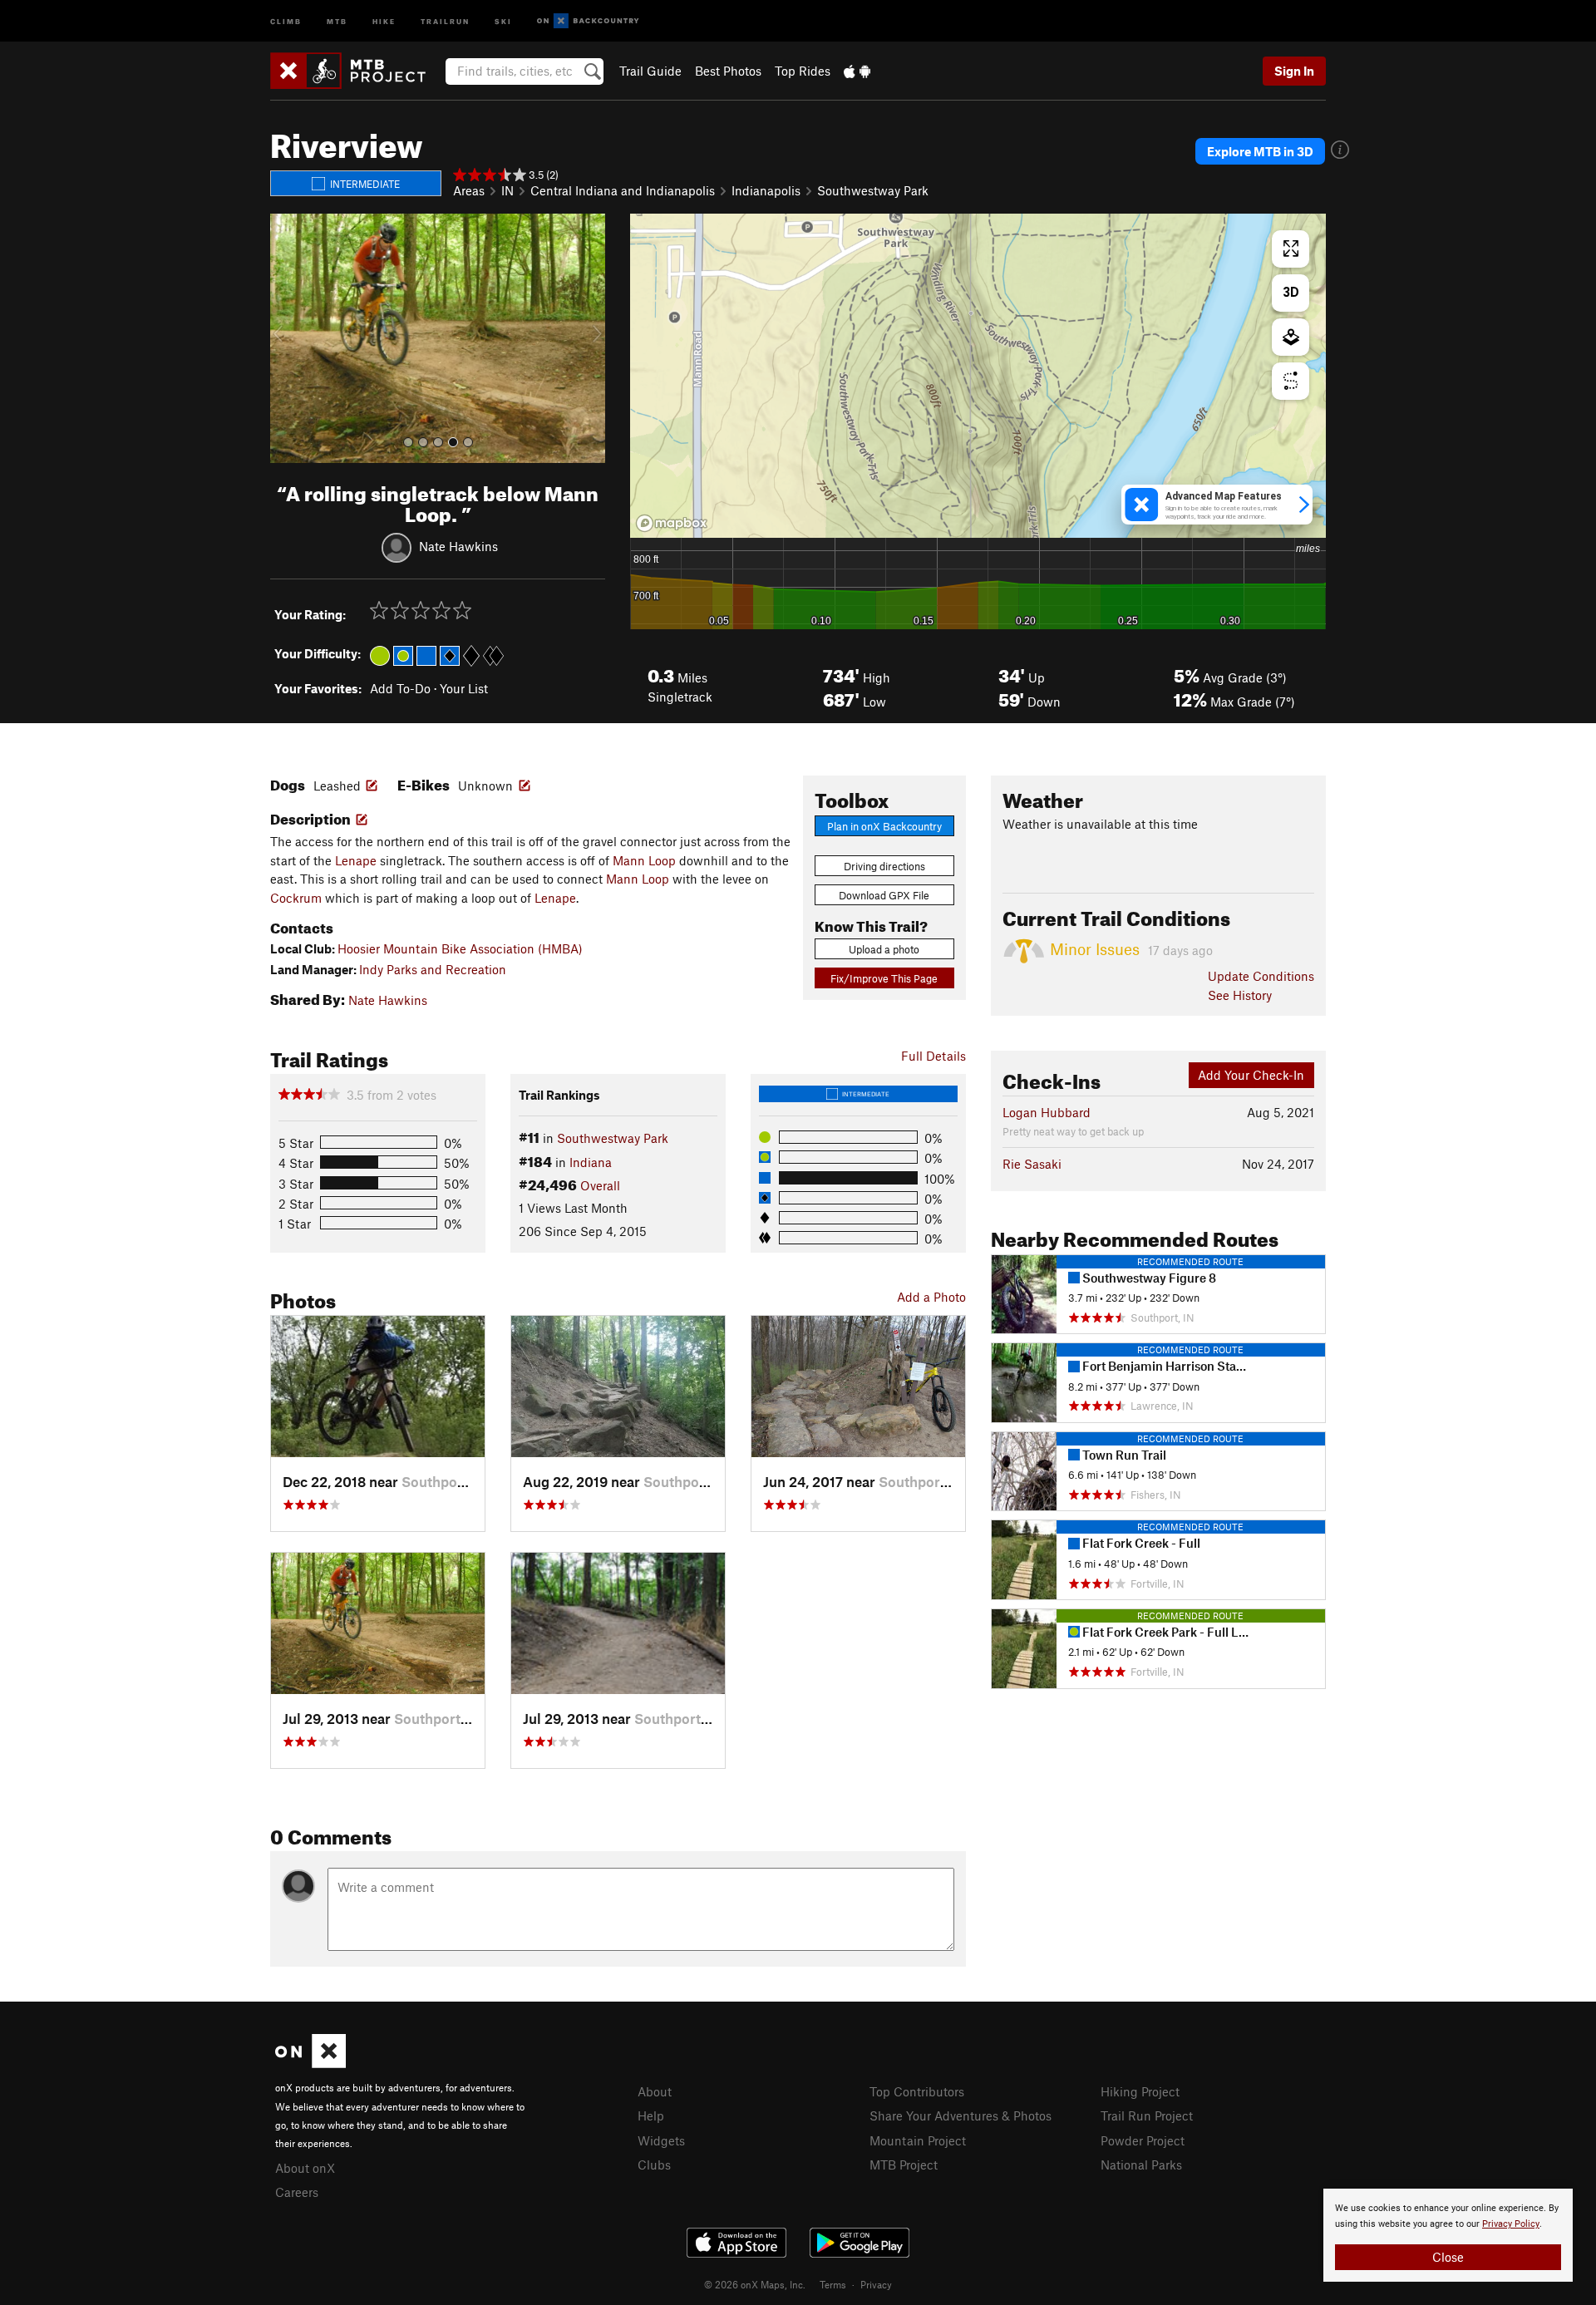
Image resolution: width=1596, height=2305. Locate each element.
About (655, 2091)
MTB (337, 20)
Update (1261, 976)
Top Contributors (917, 2091)
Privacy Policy (1511, 2224)
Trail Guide (650, 71)
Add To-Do (400, 688)
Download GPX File (884, 895)
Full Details (933, 1056)
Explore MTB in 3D (1260, 151)
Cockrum (296, 898)
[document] (1448, 2235)
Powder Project (1143, 2140)
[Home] (356, 71)
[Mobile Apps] (857, 71)
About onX (305, 2168)
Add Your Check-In (1251, 1075)
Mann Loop (644, 860)
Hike (384, 20)
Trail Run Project (1147, 2115)
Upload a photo (884, 949)
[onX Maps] (310, 2063)
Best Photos (728, 71)
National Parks (1141, 2165)
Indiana (591, 1162)
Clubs (654, 2165)
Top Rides (803, 71)
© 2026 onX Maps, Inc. (755, 2284)
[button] (287, 338)
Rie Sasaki (1032, 1164)
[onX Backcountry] (588, 21)
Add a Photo (931, 1297)
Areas (469, 190)
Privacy (876, 2284)
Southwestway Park (873, 190)
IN (507, 190)
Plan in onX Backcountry (884, 826)
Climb (286, 20)
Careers (297, 2192)
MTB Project (904, 2165)
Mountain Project (918, 2140)
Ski (503, 20)
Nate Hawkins (458, 545)
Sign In (1294, 71)
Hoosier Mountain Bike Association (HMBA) (460, 948)
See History (1240, 995)
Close (1448, 2257)
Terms (833, 2284)
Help (651, 2115)
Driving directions (884, 866)
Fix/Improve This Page (884, 978)
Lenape (356, 860)
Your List (464, 688)
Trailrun (445, 20)
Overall (600, 1185)
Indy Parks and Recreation (433, 969)
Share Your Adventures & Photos (961, 2115)
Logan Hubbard (1047, 1112)
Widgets (661, 2140)
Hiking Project (1140, 2091)
